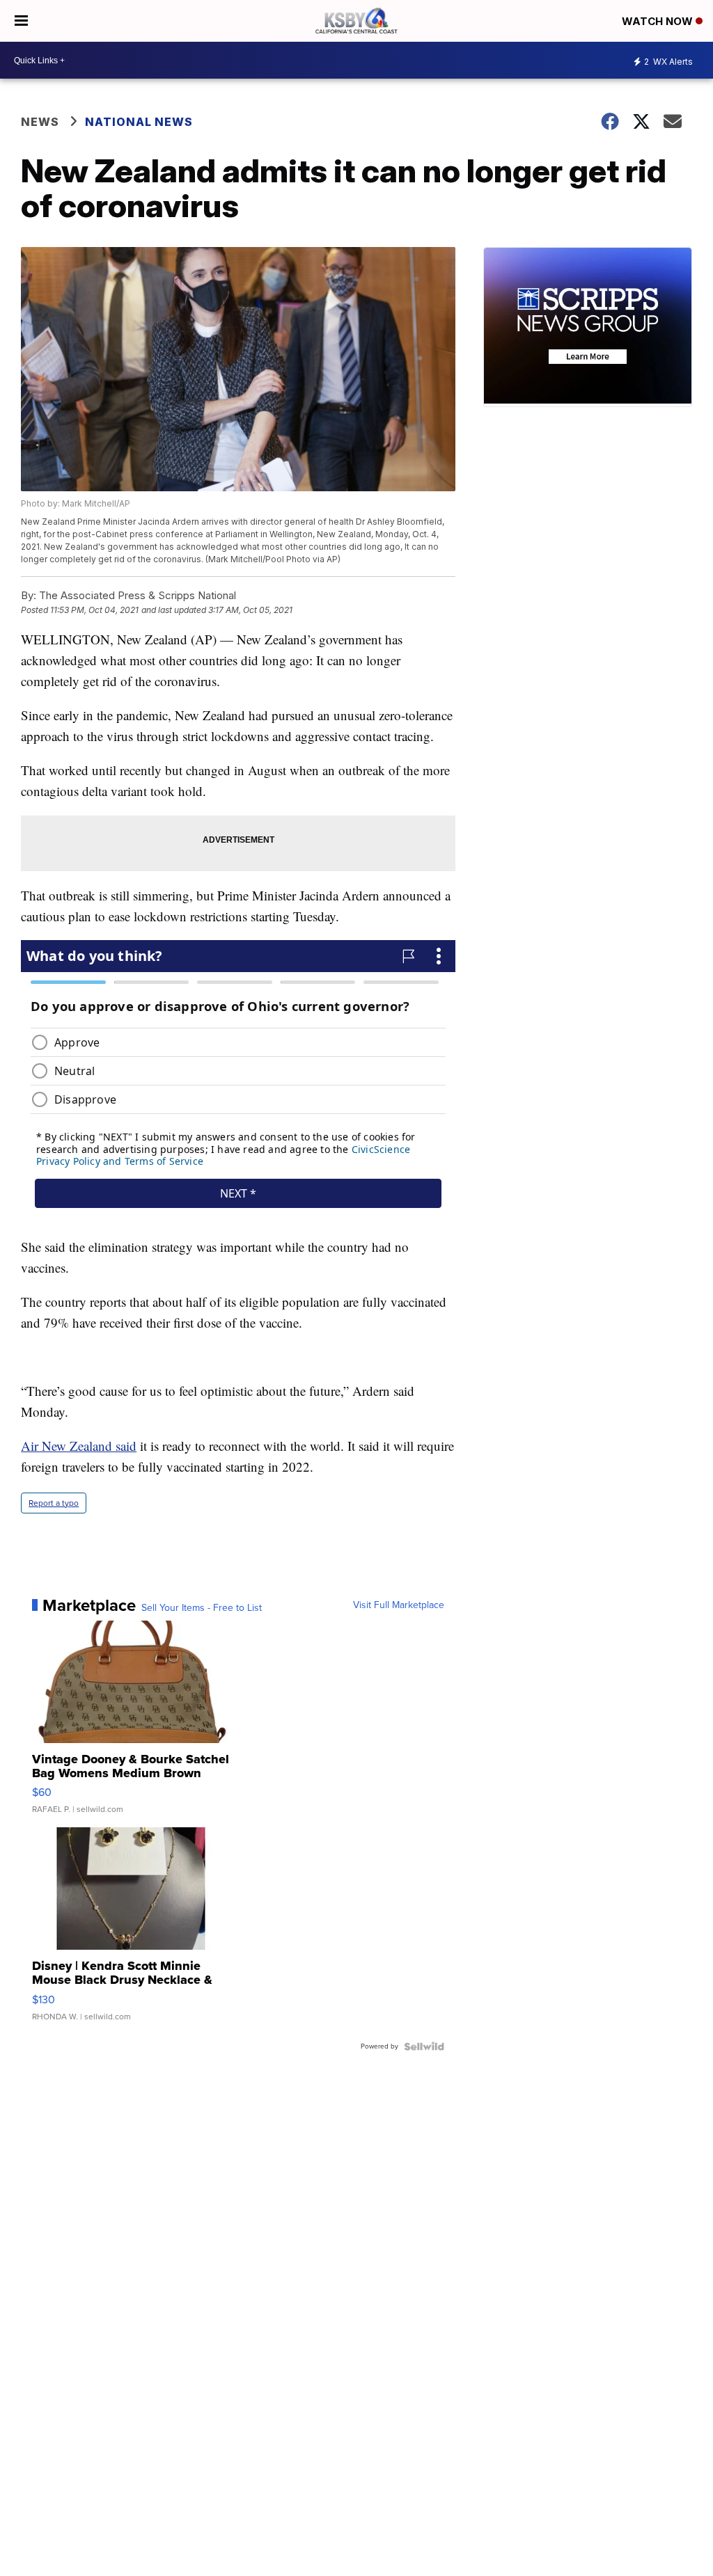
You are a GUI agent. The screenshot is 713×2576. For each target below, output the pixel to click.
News (40, 122)
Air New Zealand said (79, 1446)
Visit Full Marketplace (399, 1605)
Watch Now (659, 21)
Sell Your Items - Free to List (202, 1608)
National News (139, 122)
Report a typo (54, 1503)
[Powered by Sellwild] (424, 2046)
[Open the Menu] (21, 21)
